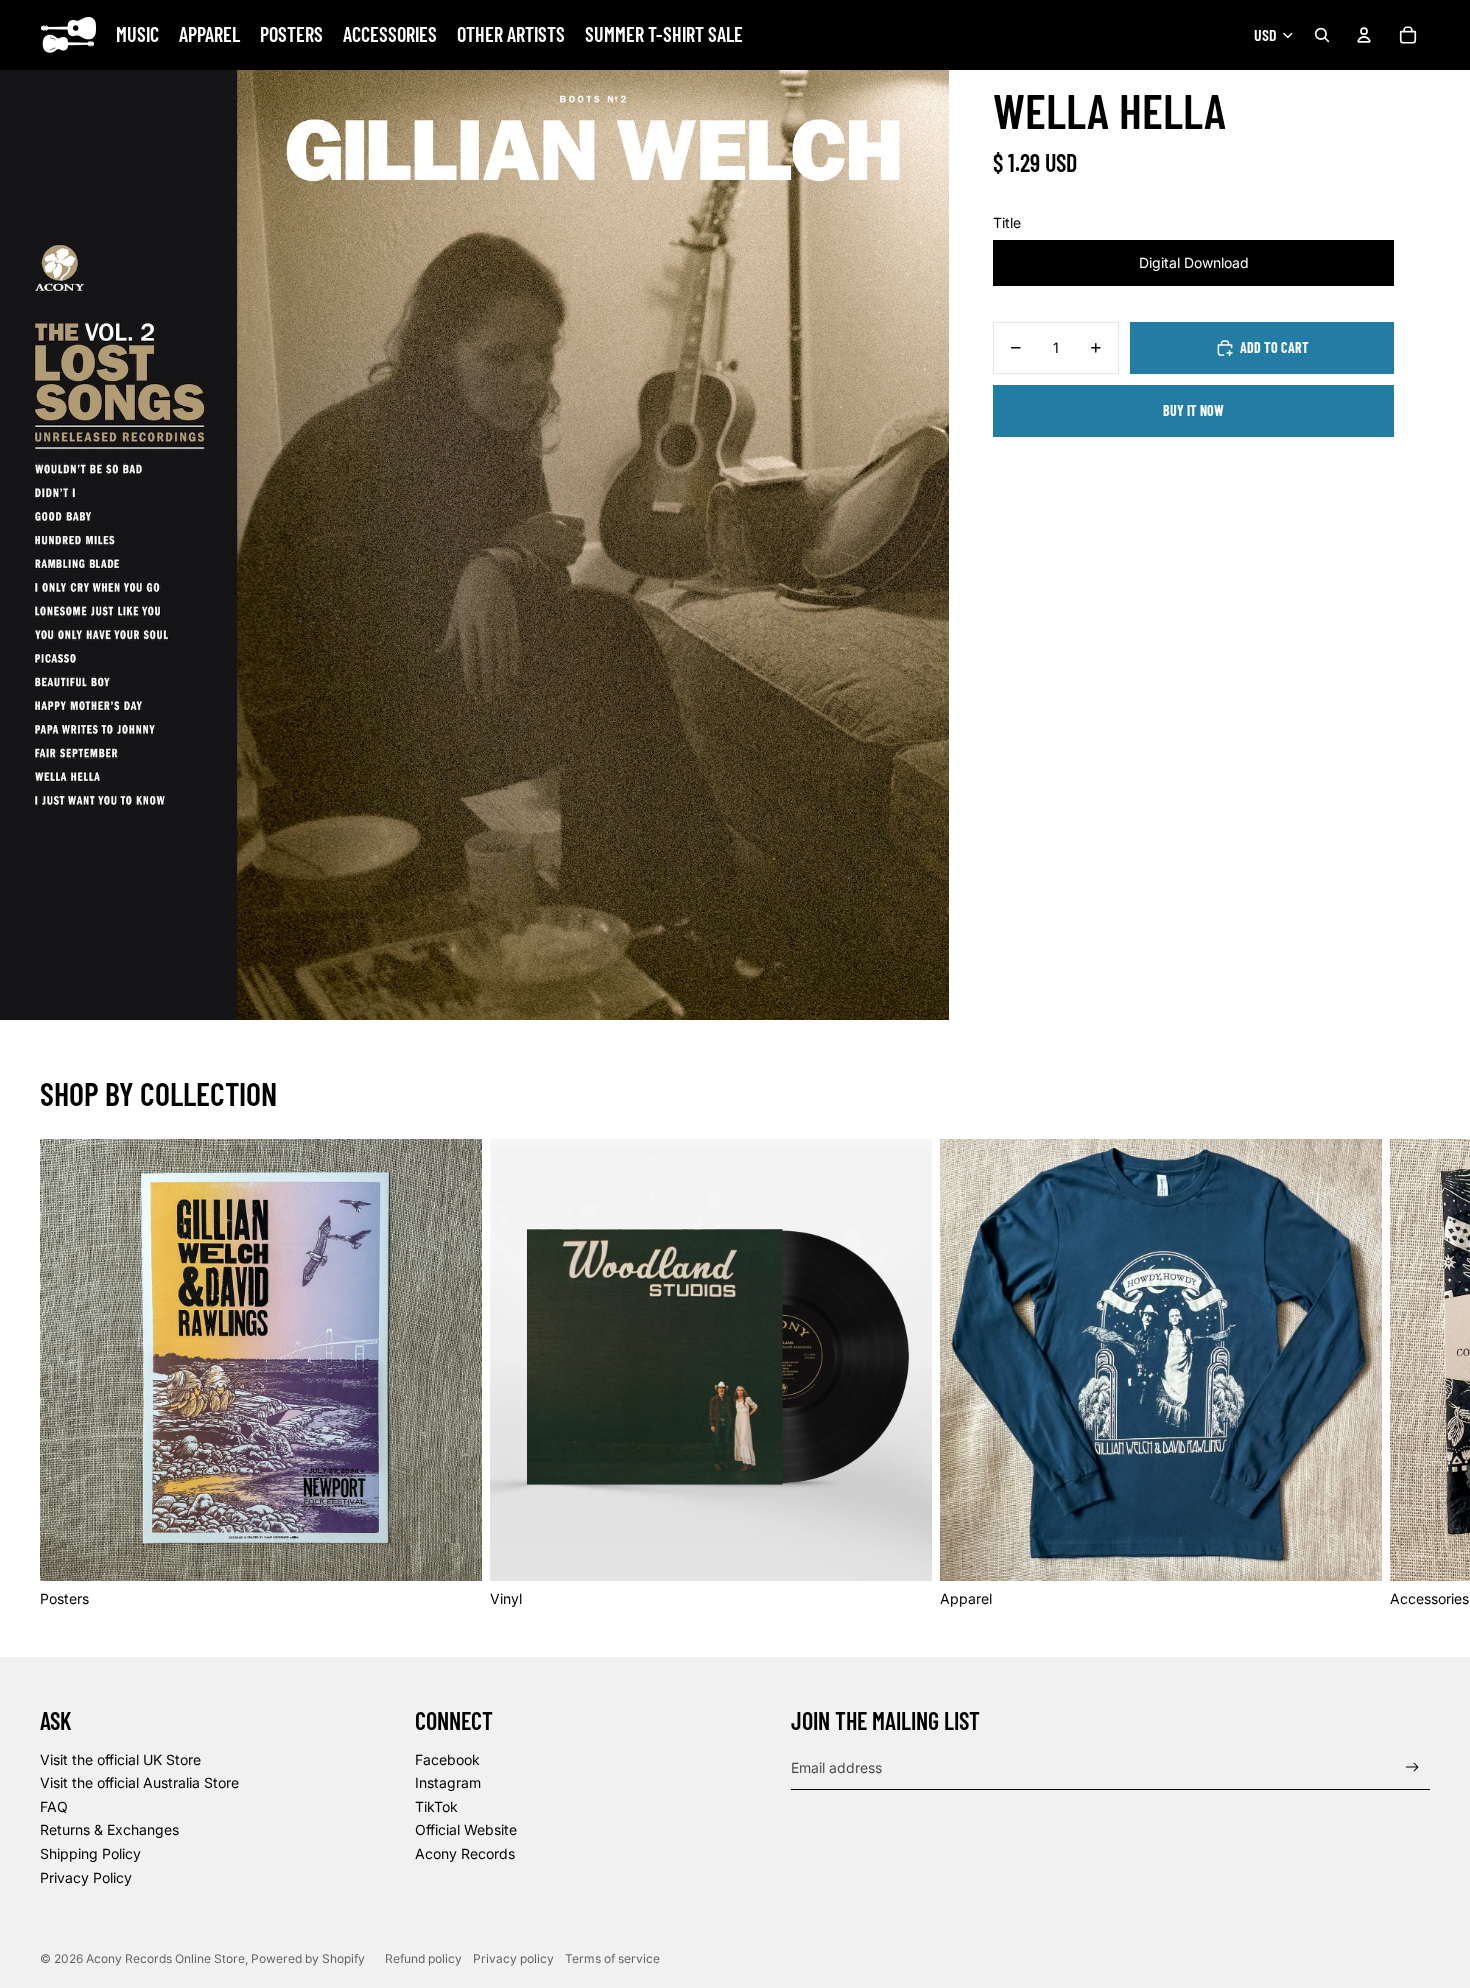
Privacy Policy (86, 1877)
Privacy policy (513, 1958)
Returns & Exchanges (109, 1829)
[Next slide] (1408, 1374)
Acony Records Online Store (165, 1958)
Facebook (447, 1759)
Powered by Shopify (308, 1958)
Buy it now (1193, 410)
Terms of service (612, 1958)
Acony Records (465, 1853)
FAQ (54, 1806)
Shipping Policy (90, 1853)
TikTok (436, 1806)
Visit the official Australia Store (139, 1782)
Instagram (448, 1782)
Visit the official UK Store (120, 1759)
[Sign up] (1412, 1767)
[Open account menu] (1364, 35)
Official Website (466, 1829)
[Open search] (1322, 35)
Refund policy (423, 1958)
